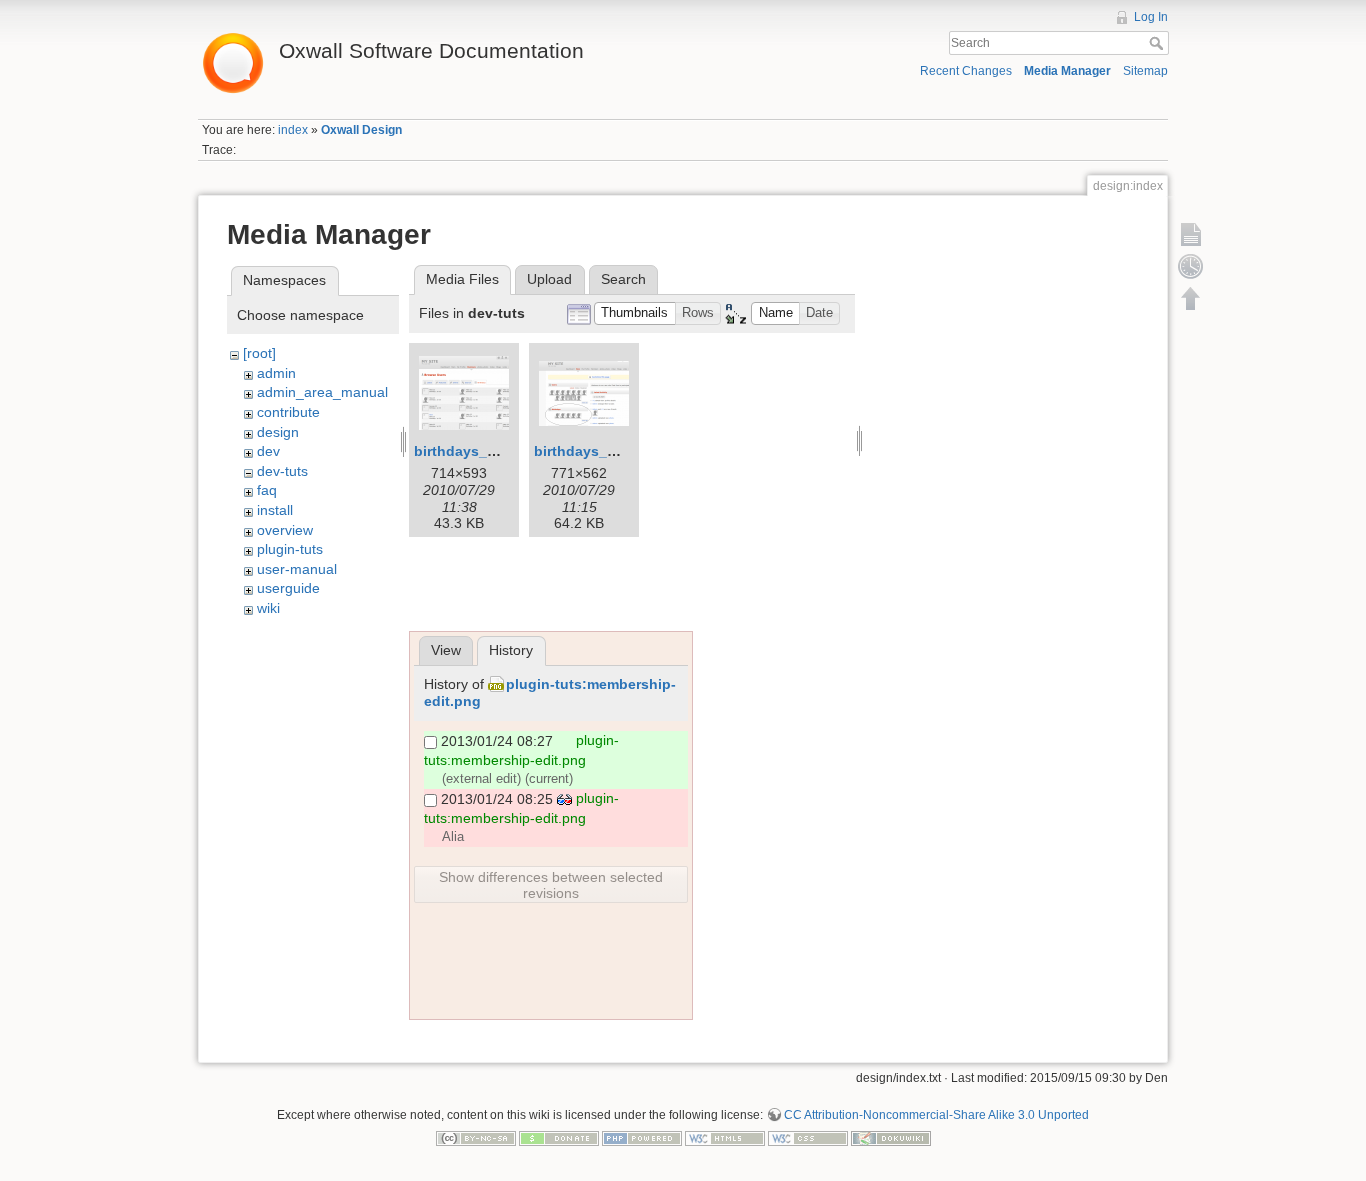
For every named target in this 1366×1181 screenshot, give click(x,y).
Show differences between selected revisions (551, 885)
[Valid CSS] (808, 1138)
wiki (268, 608)
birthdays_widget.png (609, 451)
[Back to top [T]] (1191, 298)
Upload (549, 279)
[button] (635, 313)
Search (1158, 43)
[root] (259, 353)
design (278, 432)
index (293, 130)
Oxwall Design (361, 130)
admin (276, 373)
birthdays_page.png (483, 451)
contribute (288, 412)
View (446, 650)
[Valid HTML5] (725, 1138)
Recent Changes (966, 71)
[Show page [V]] (1191, 234)
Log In (1151, 17)
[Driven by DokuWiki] (891, 1138)
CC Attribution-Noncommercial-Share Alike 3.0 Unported (936, 1115)
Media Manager (1067, 71)
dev (268, 451)
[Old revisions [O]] (1191, 266)
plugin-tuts (290, 549)
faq (267, 490)
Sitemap (1145, 71)
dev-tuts (282, 471)
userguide (288, 588)
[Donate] (559, 1138)
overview (285, 530)
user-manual (297, 569)
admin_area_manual (322, 392)
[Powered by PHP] (642, 1138)
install (275, 510)
